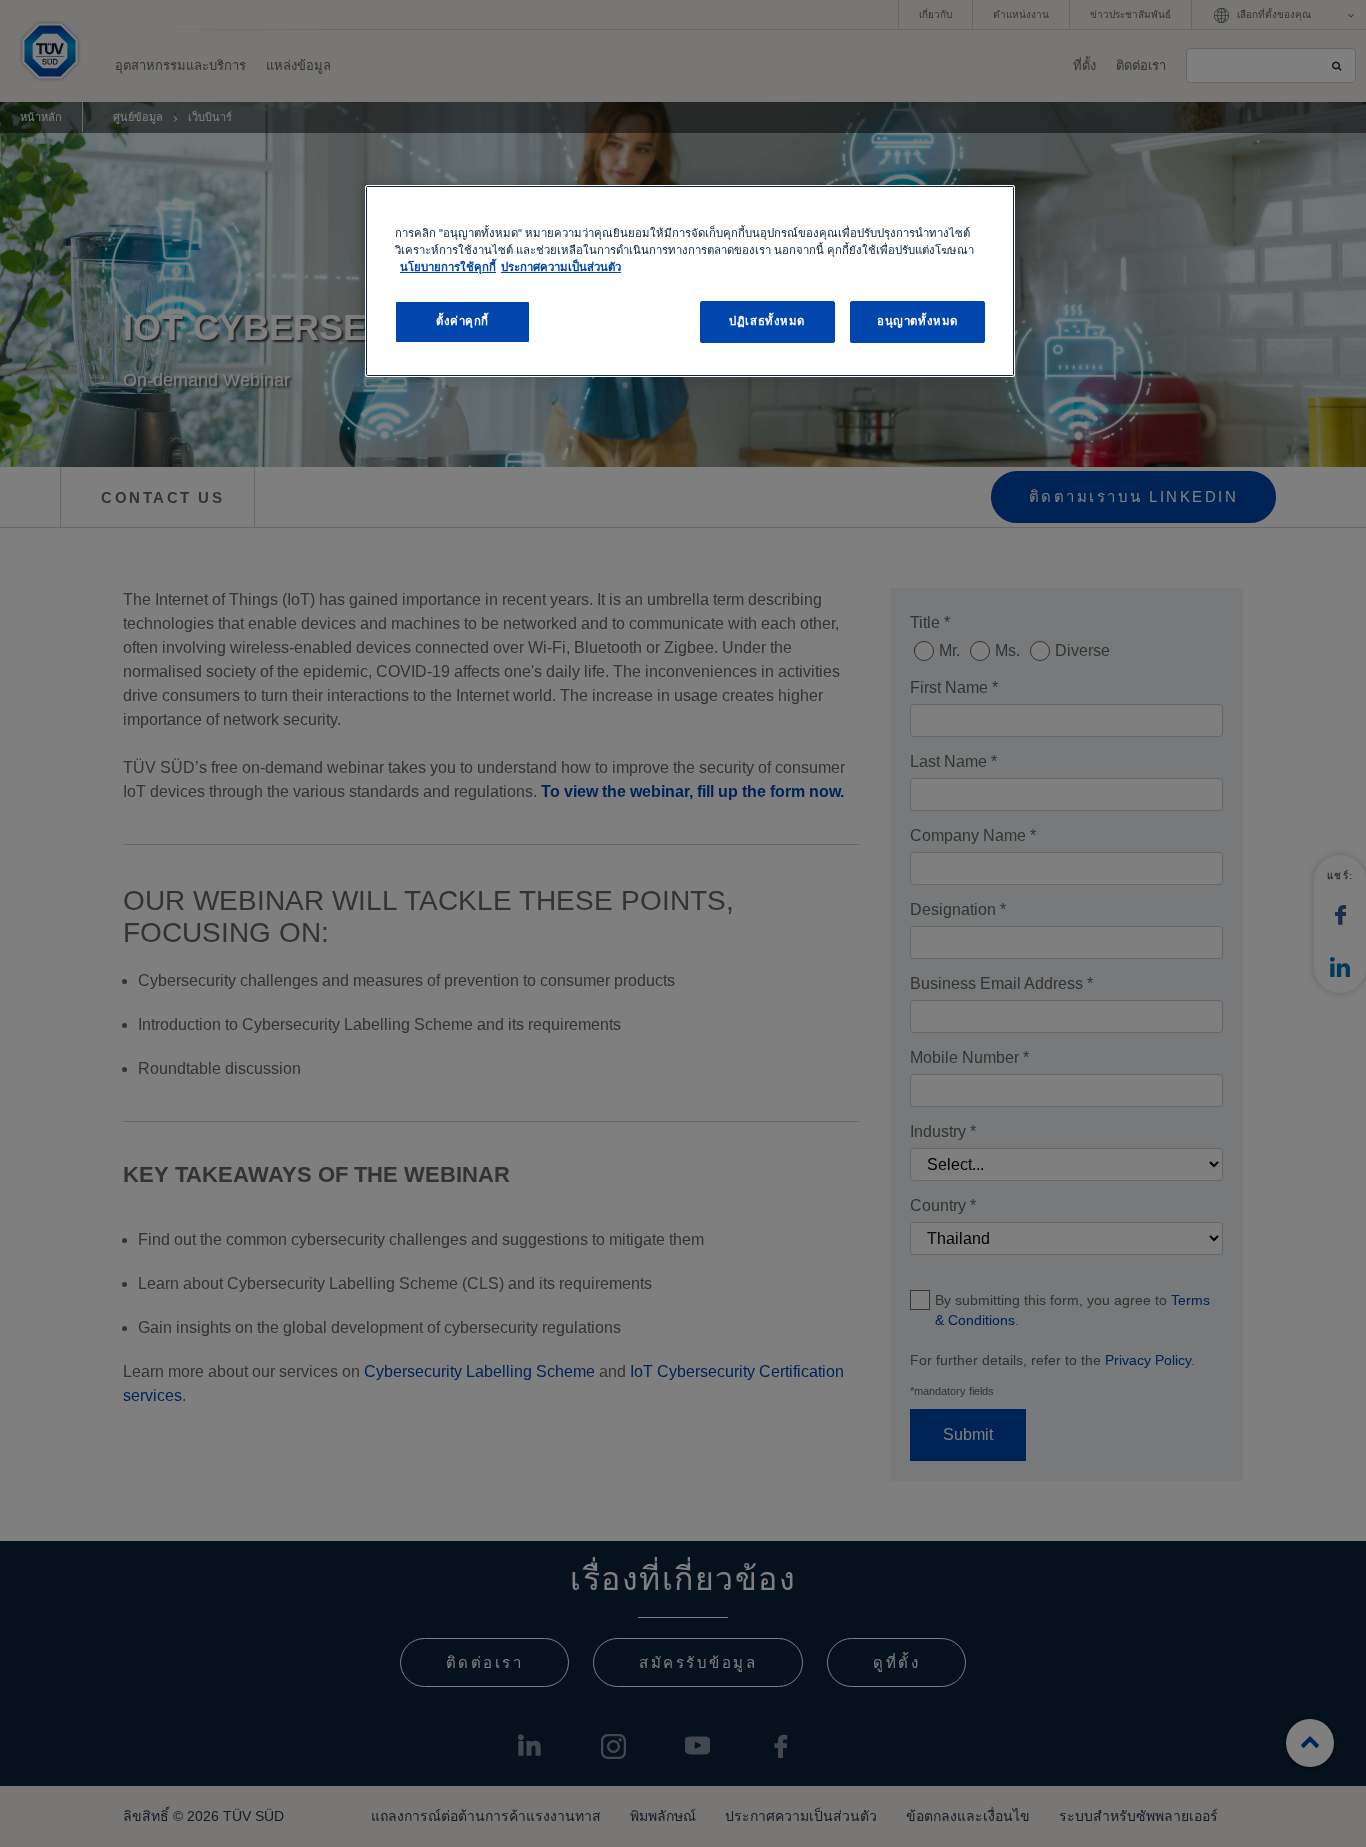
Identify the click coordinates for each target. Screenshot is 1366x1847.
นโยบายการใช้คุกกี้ (448, 267)
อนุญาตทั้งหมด (917, 321)
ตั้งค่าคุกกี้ (462, 321)
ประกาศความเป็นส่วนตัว (561, 267)
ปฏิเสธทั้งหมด (767, 321)
